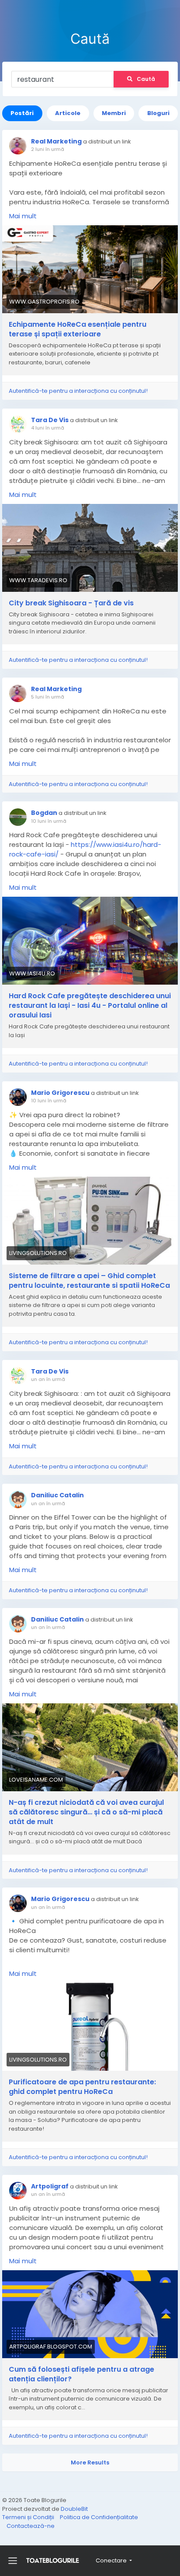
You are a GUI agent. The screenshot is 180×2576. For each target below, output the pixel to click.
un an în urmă (48, 1379)
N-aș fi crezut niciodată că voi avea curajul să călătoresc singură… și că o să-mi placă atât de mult (86, 1812)
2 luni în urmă (48, 149)
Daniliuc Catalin (57, 1495)
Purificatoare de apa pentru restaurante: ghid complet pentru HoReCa (82, 2087)
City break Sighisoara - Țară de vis (71, 603)
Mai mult (23, 216)
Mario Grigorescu (60, 1093)
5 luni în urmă (48, 697)
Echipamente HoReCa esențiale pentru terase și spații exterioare (78, 329)
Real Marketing (56, 141)
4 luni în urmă (48, 428)
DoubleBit (74, 2509)
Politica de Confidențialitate (99, 2517)
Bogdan (44, 813)
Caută (146, 79)
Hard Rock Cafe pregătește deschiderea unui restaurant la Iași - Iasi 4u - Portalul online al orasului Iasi (90, 1006)
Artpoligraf (50, 2186)
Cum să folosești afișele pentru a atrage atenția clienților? (81, 2374)
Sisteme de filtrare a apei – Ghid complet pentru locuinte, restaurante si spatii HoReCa (89, 1281)
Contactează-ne (31, 2526)
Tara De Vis (50, 420)
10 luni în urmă (49, 821)
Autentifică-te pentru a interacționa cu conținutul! (78, 391)
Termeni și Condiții (29, 2517)
